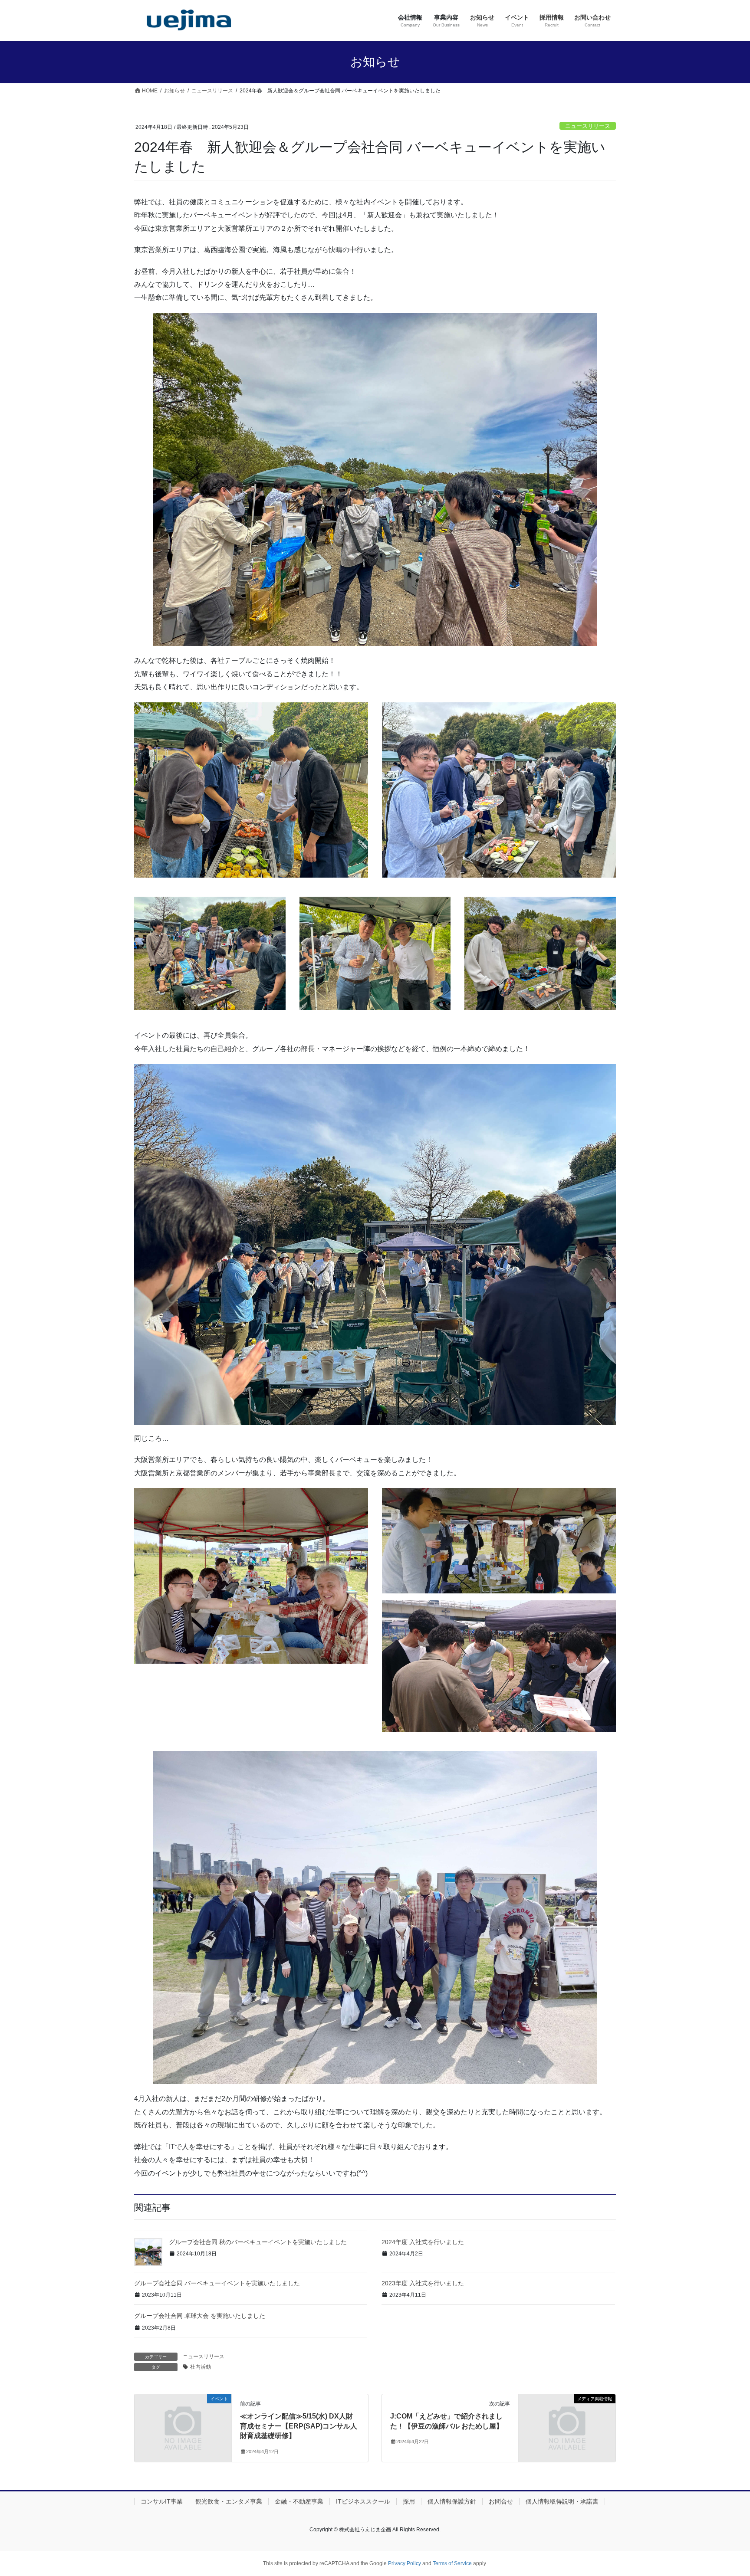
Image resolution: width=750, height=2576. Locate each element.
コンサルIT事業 (162, 2501)
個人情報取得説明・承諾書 (562, 2501)
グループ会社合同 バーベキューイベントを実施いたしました (217, 2283)
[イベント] (183, 2424)
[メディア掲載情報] (567, 2424)
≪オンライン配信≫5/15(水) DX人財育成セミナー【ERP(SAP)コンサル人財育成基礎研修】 (299, 2426)
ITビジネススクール (363, 2501)
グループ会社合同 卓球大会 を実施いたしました (200, 2316)
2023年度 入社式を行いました (423, 2283)
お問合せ (501, 2501)
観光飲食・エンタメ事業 (229, 2501)
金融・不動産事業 (299, 2501)
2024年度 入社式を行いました (423, 2242)
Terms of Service (452, 2563)
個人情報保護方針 (452, 2501)
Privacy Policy (405, 2563)
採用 (409, 2501)
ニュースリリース (588, 126)
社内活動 (201, 2367)
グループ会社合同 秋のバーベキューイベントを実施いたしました (258, 2242)
